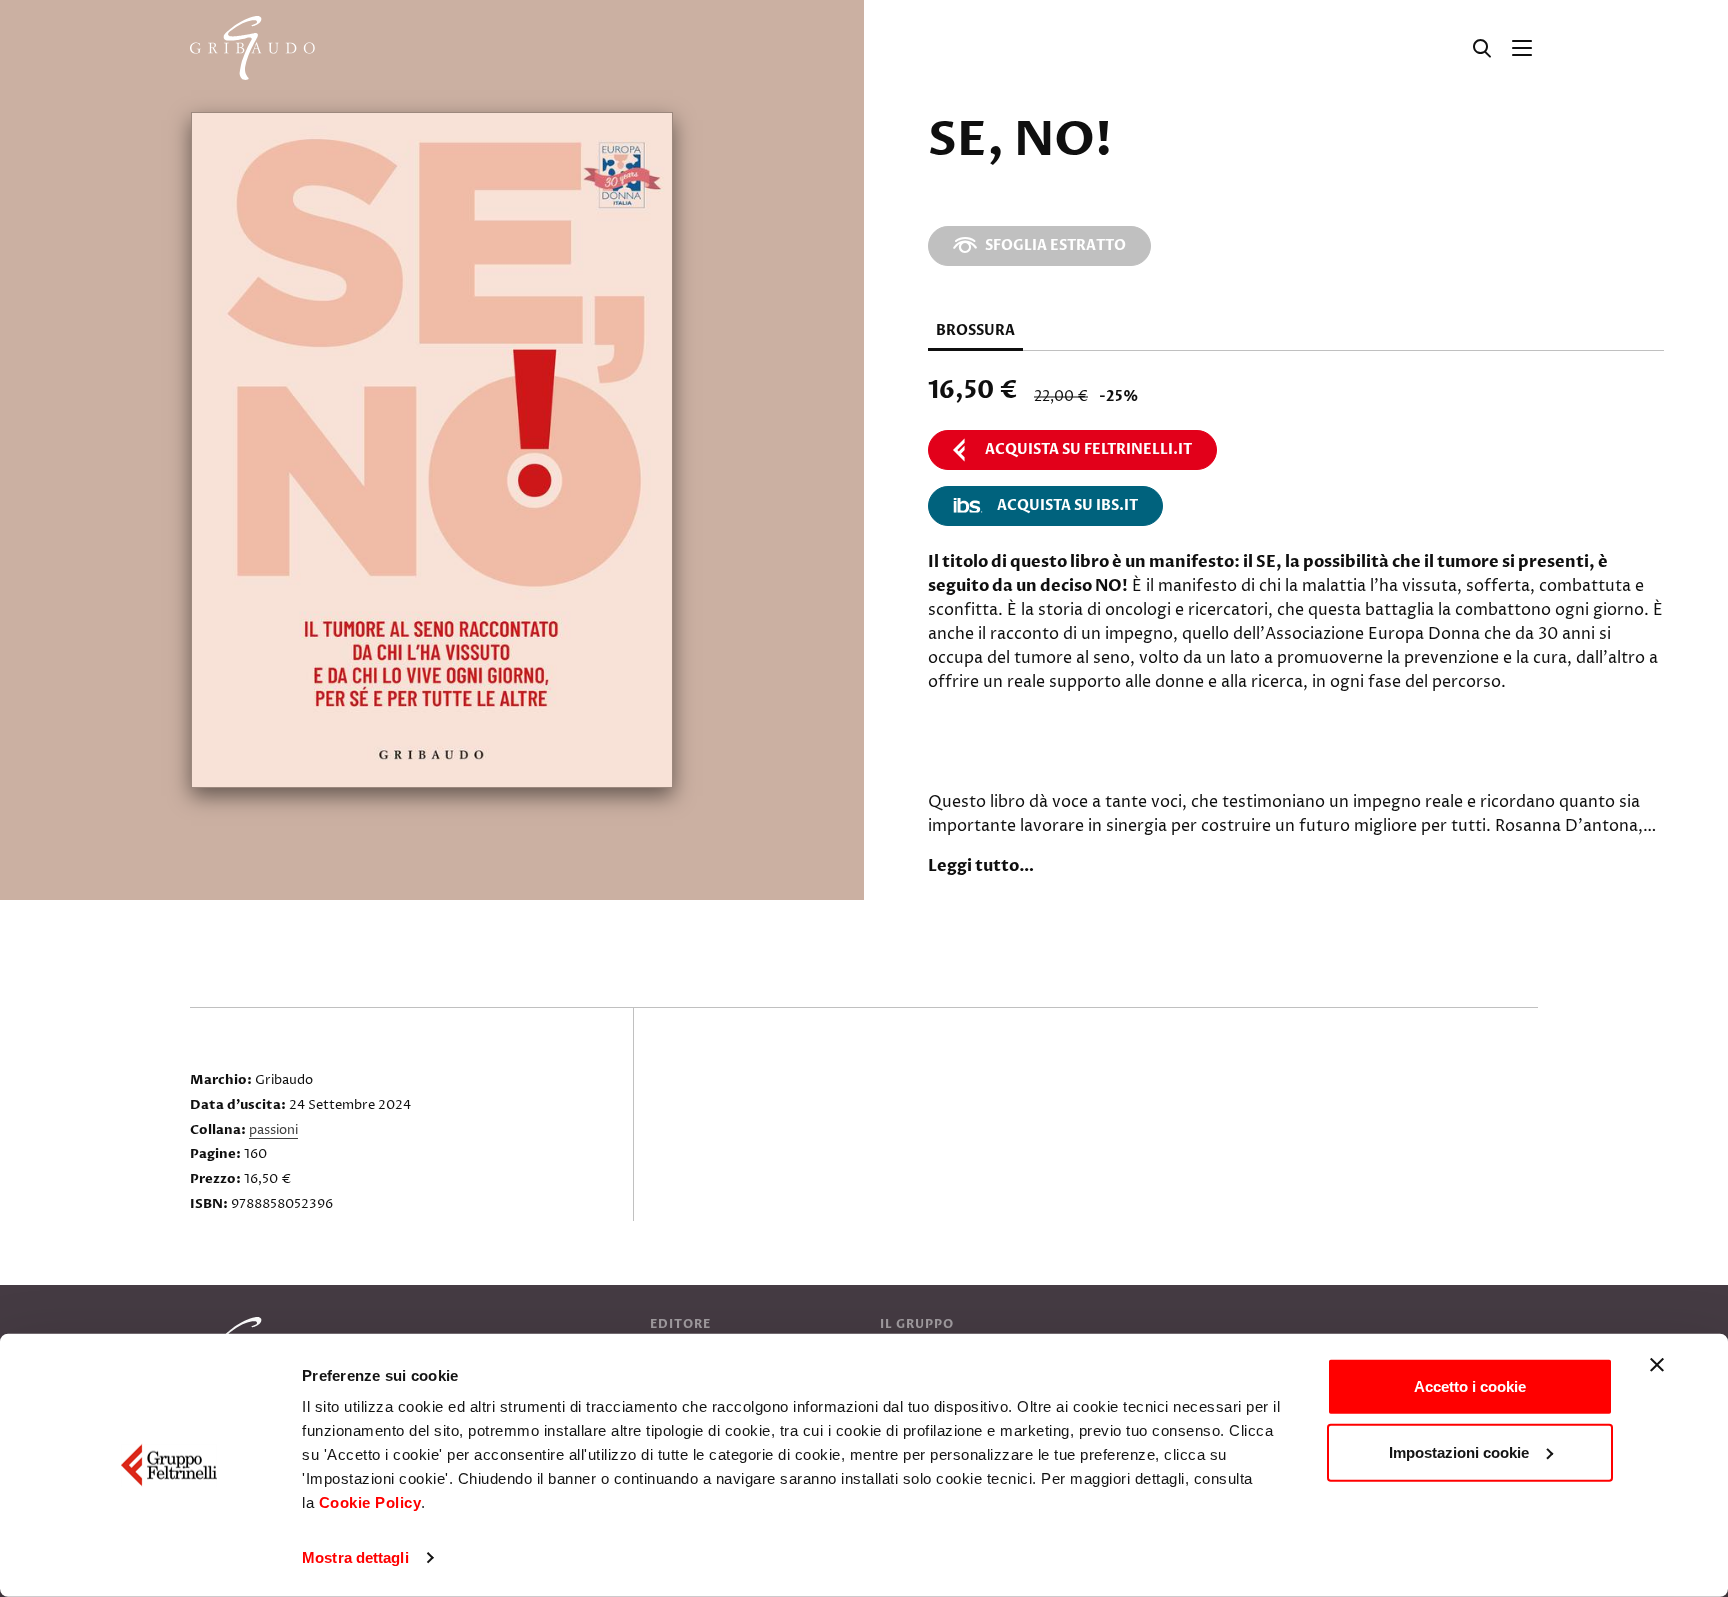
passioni (273, 1130)
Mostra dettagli (355, 1557)
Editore (680, 1324)
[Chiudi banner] (1657, 1365)
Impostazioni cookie (1459, 1451)
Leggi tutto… (981, 866)
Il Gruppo (917, 1324)
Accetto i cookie (1470, 1386)
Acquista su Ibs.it (1067, 505)
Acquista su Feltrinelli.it (1088, 449)
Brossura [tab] (975, 330)
